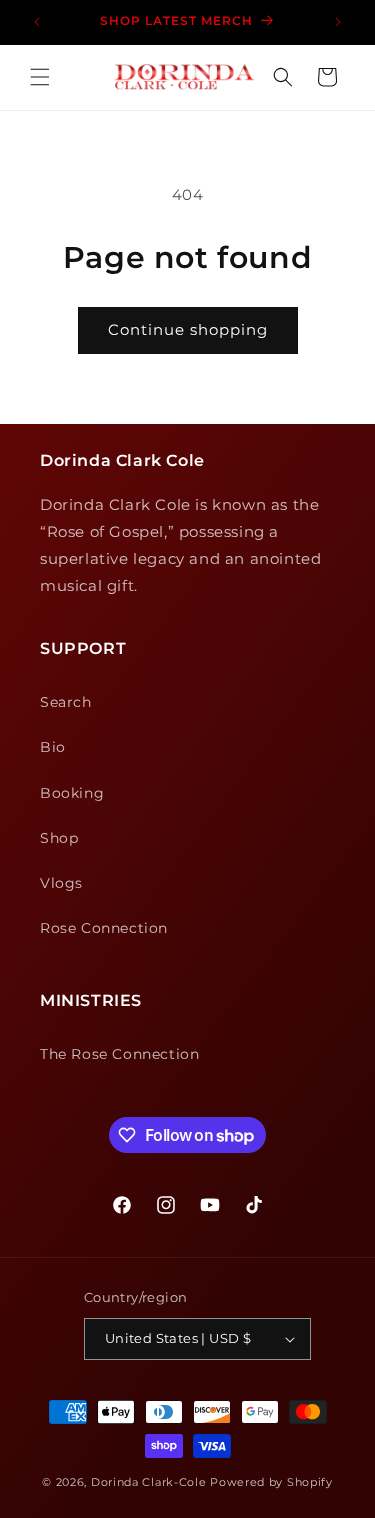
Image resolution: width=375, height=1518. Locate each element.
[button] (40, 77)
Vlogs (61, 883)
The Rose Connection (119, 1054)
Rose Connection (104, 928)
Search (66, 702)
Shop (59, 838)
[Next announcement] (338, 22)
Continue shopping (188, 329)
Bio (53, 747)
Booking (72, 793)
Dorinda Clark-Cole (149, 1482)
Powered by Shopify (271, 1482)
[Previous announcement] (37, 22)
